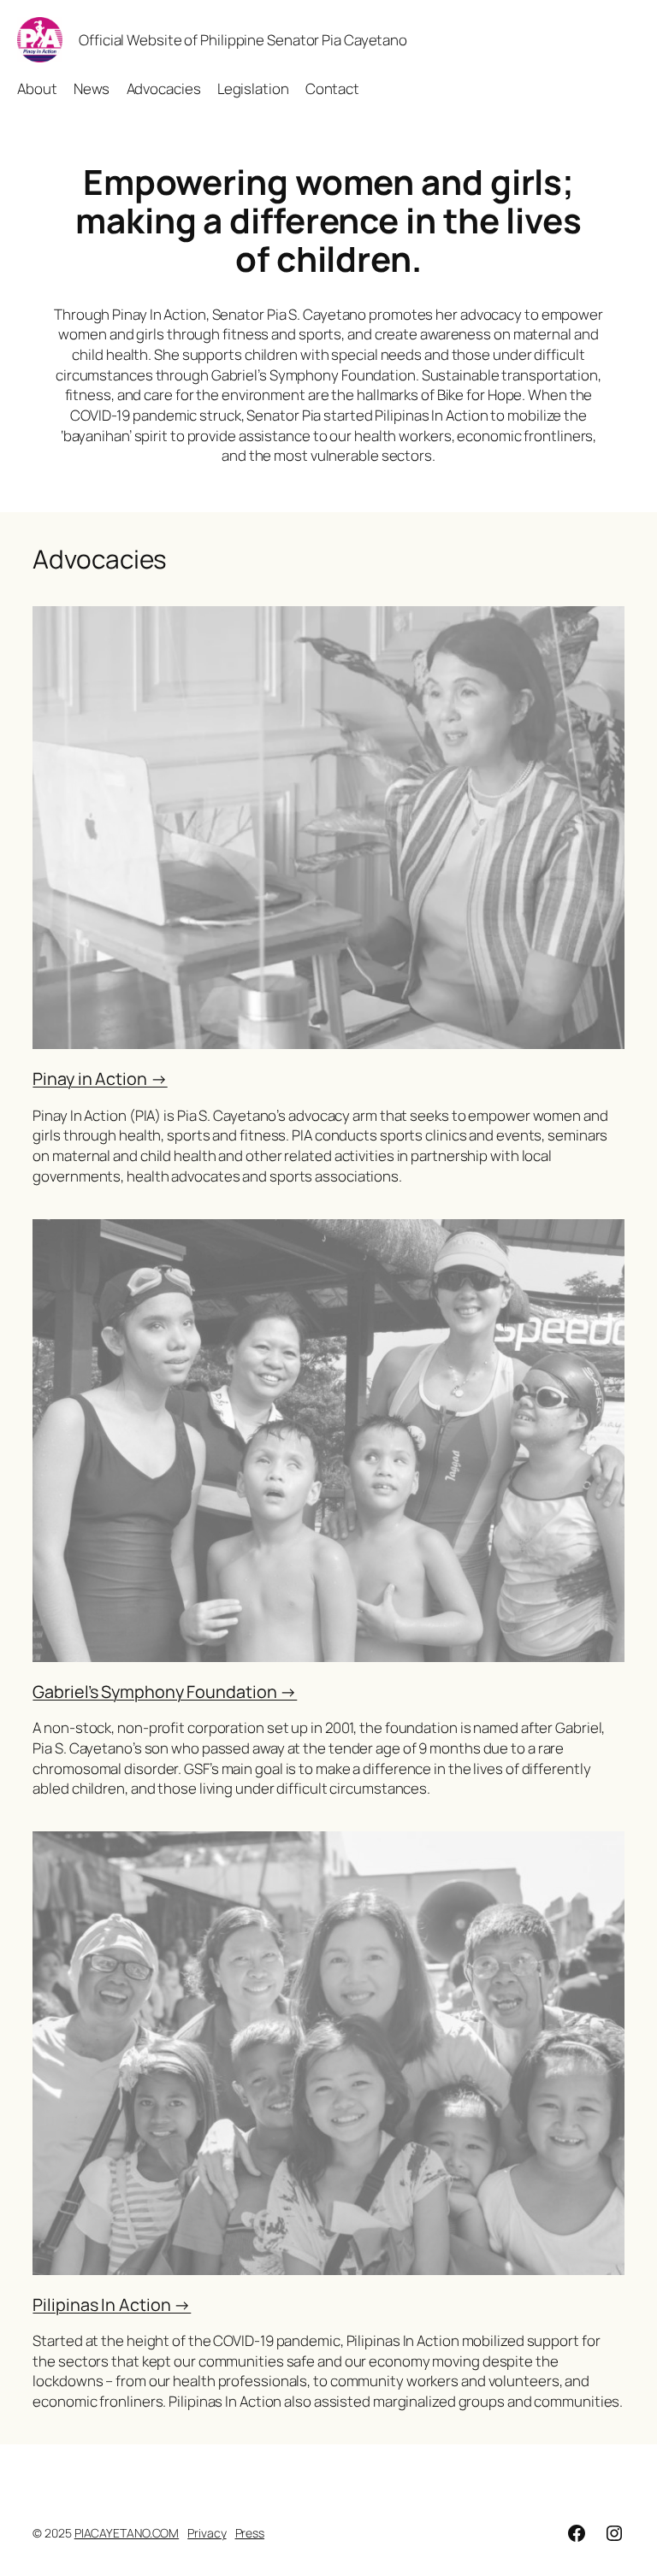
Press (250, 2533)
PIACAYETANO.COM (127, 2533)
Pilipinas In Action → (112, 2305)
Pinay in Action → (100, 1079)
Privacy (207, 2533)
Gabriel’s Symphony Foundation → (165, 1692)
